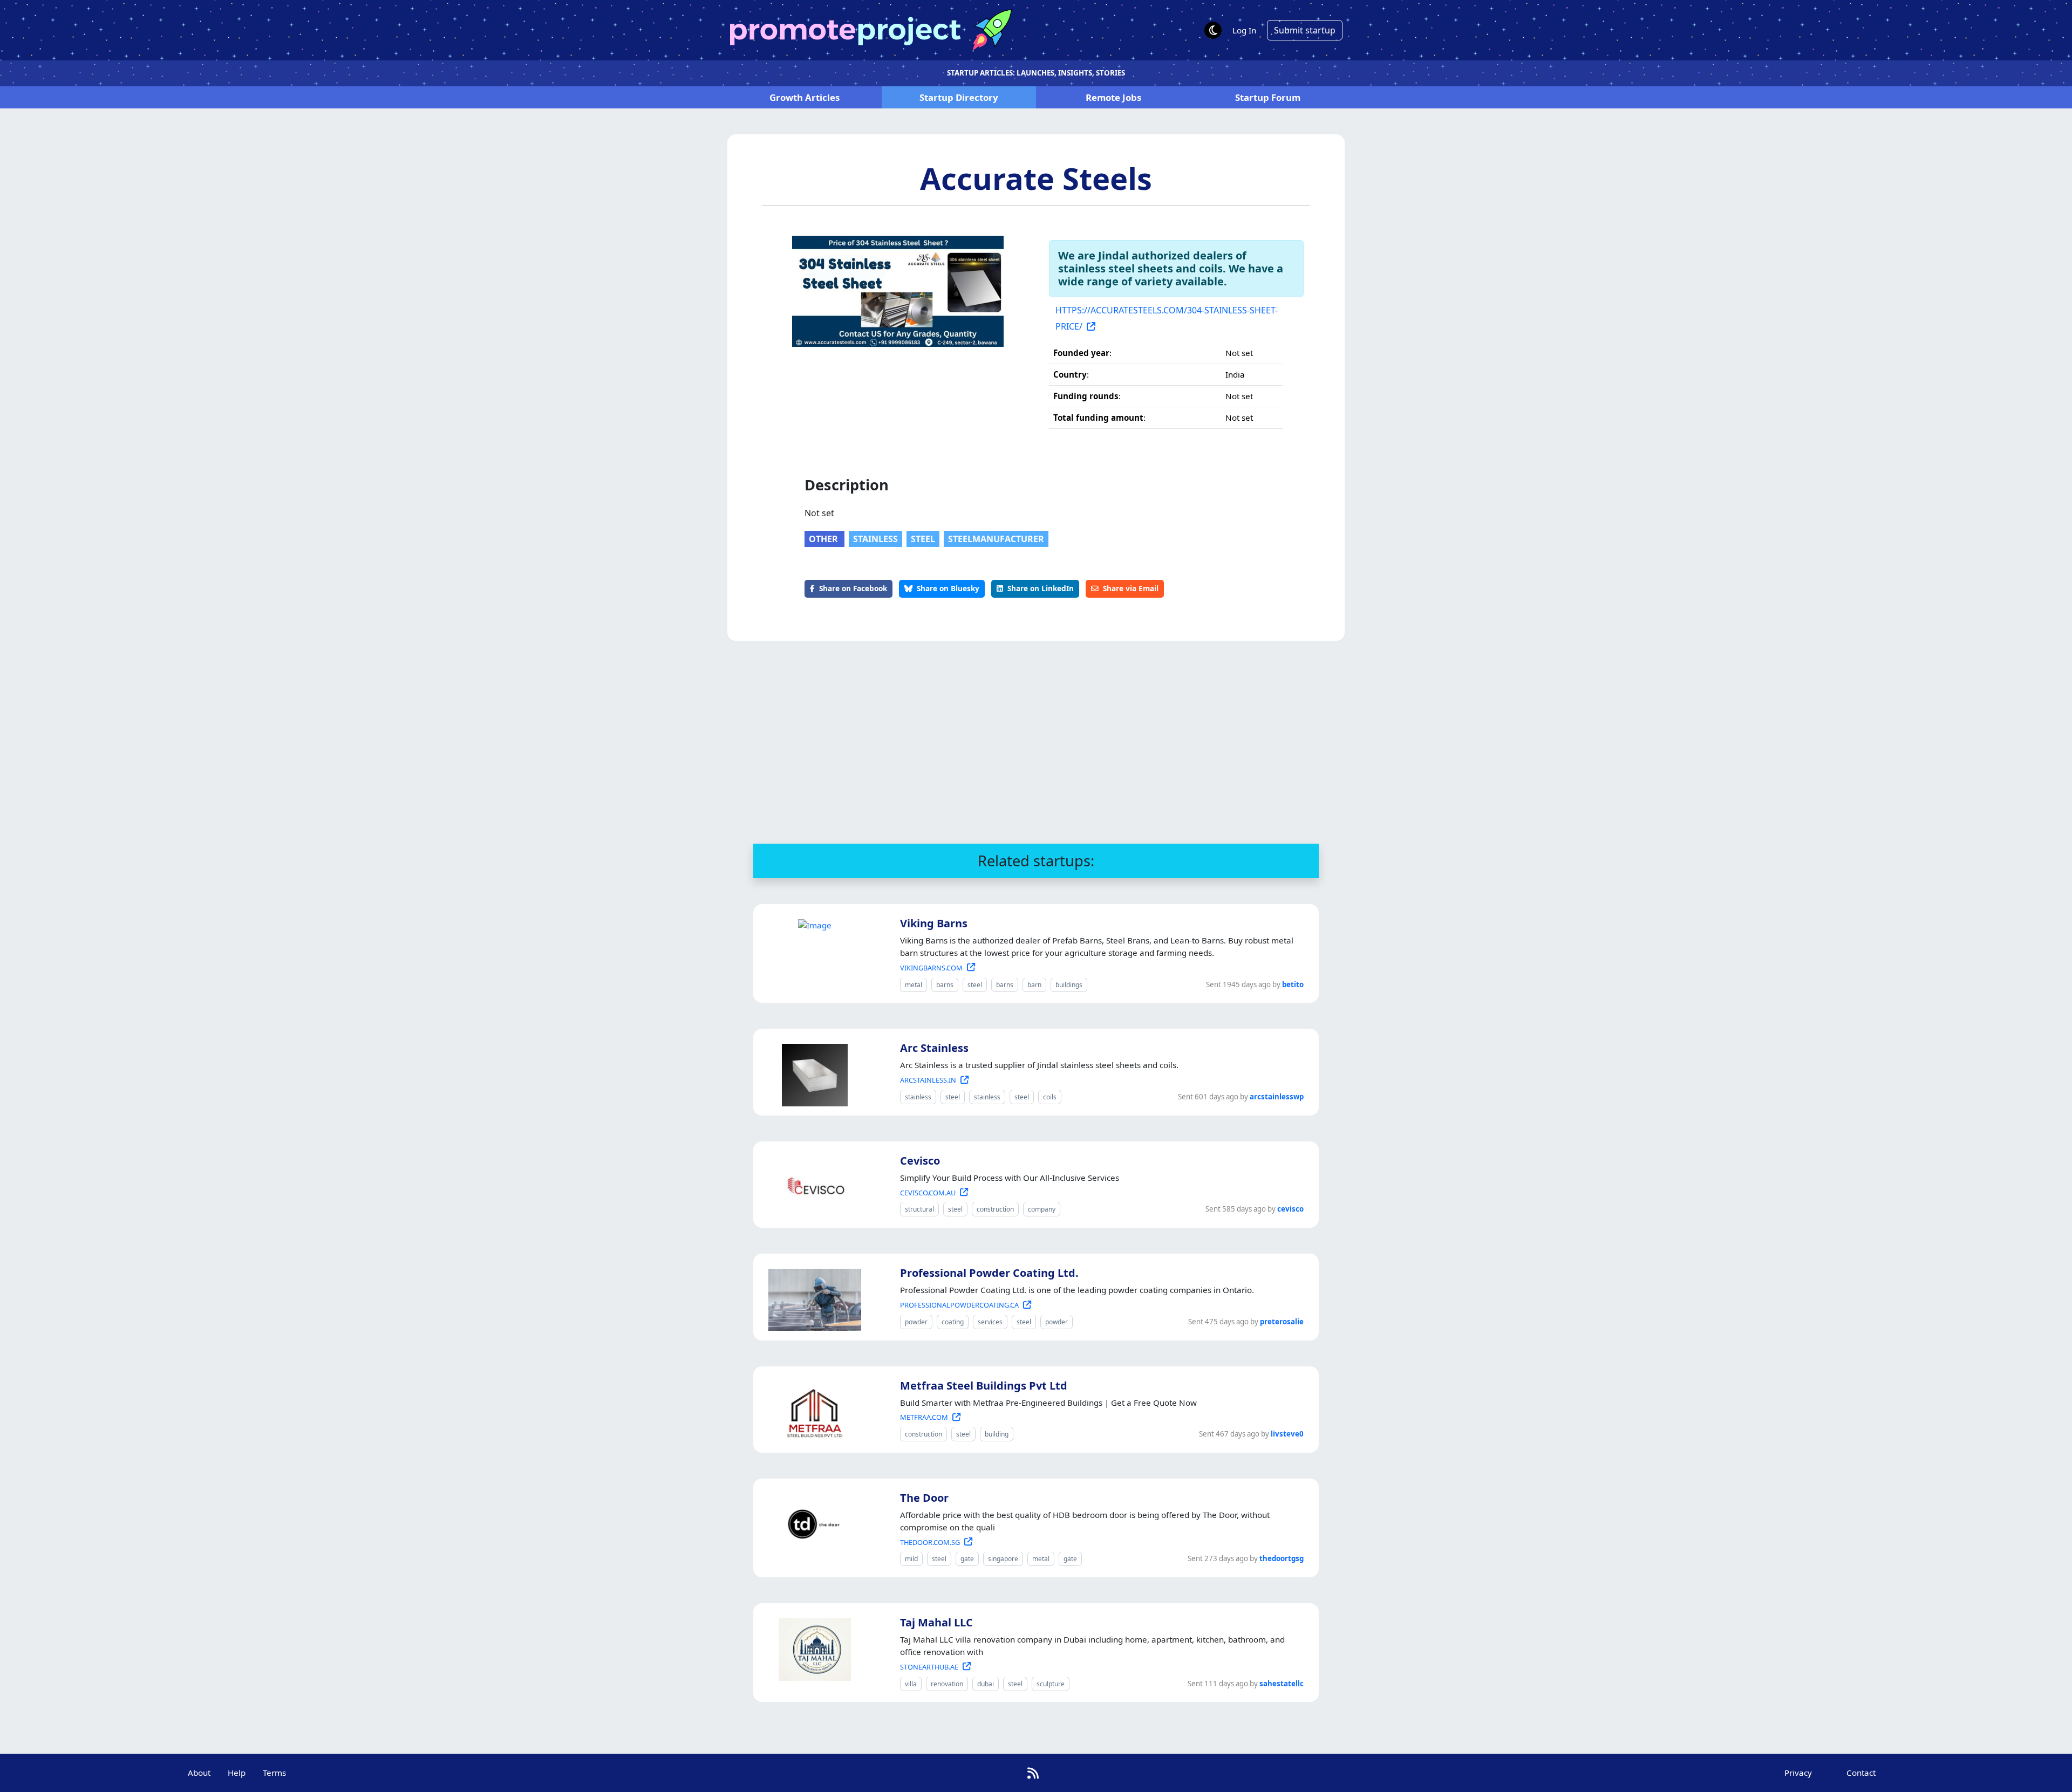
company (1042, 1209)
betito (1293, 984)
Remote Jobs (1113, 97)
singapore (1003, 1559)
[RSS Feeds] (1033, 1773)
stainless (875, 539)
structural (919, 1209)
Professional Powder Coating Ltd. (989, 1273)
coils (1050, 1097)
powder (916, 1322)
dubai (986, 1684)
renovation (947, 1684)
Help (237, 1773)
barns (945, 985)
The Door (924, 1498)
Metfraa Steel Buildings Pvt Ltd (984, 1386)
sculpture (1051, 1684)
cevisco (1290, 1209)
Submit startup (1305, 30)
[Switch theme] (1213, 30)
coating (953, 1322)
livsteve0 (1287, 1434)
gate (967, 1559)
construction (995, 1209)
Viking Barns (934, 923)
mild (911, 1559)
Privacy (1798, 1773)
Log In (1244, 30)
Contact (1861, 1773)
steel (923, 539)
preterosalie (1282, 1322)
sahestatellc (1282, 1684)
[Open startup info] (813, 924)
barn (1034, 985)
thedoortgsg (1282, 1558)
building (997, 1434)
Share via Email (1131, 588)
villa (911, 1684)
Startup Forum (1268, 97)
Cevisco (920, 1161)
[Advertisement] (1036, 742)
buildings (1069, 985)
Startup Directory (959, 97)
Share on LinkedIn (1041, 588)
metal (914, 985)
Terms (274, 1773)
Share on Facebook (853, 588)
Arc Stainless (934, 1048)
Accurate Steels (1036, 178)
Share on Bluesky (948, 588)
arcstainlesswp (1277, 1097)
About (199, 1773)
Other (824, 539)
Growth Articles (805, 97)
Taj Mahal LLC (936, 1622)
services (990, 1322)
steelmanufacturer (996, 539)
